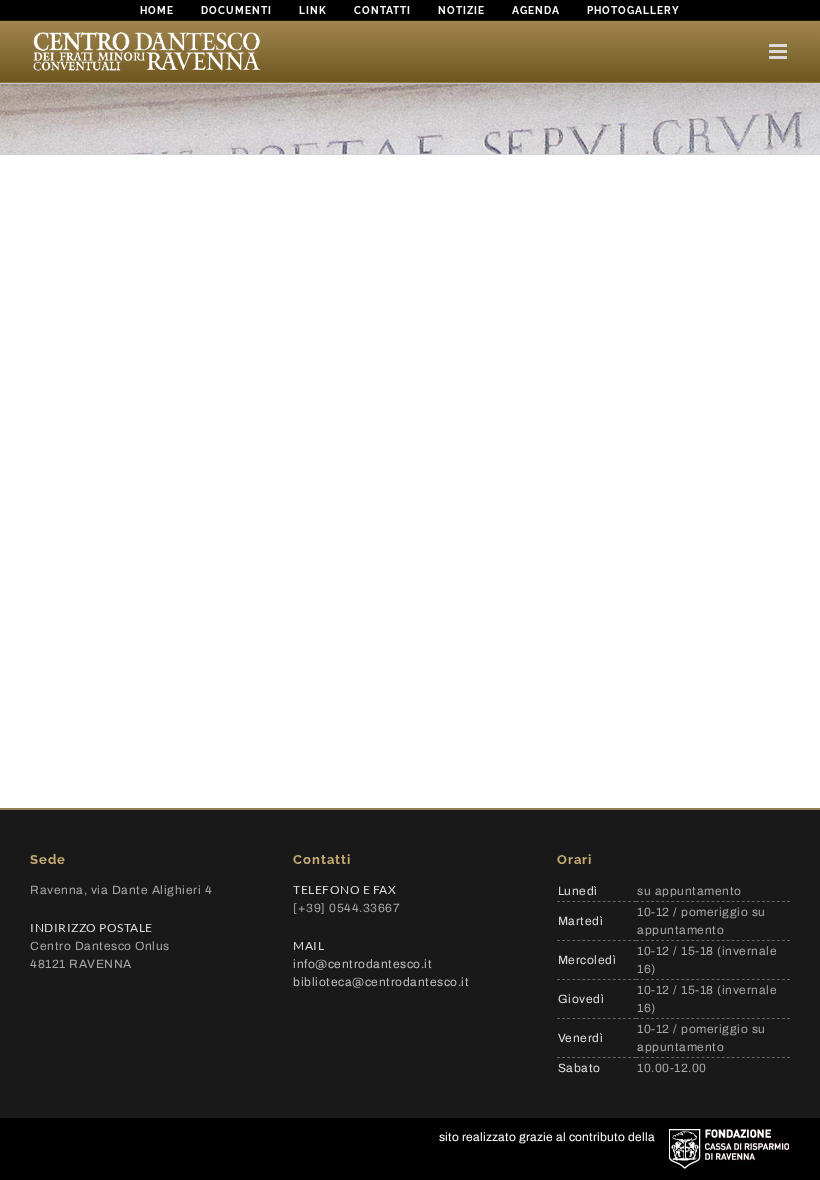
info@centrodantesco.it (362, 964)
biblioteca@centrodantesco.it (381, 982)
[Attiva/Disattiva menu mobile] (779, 51)
